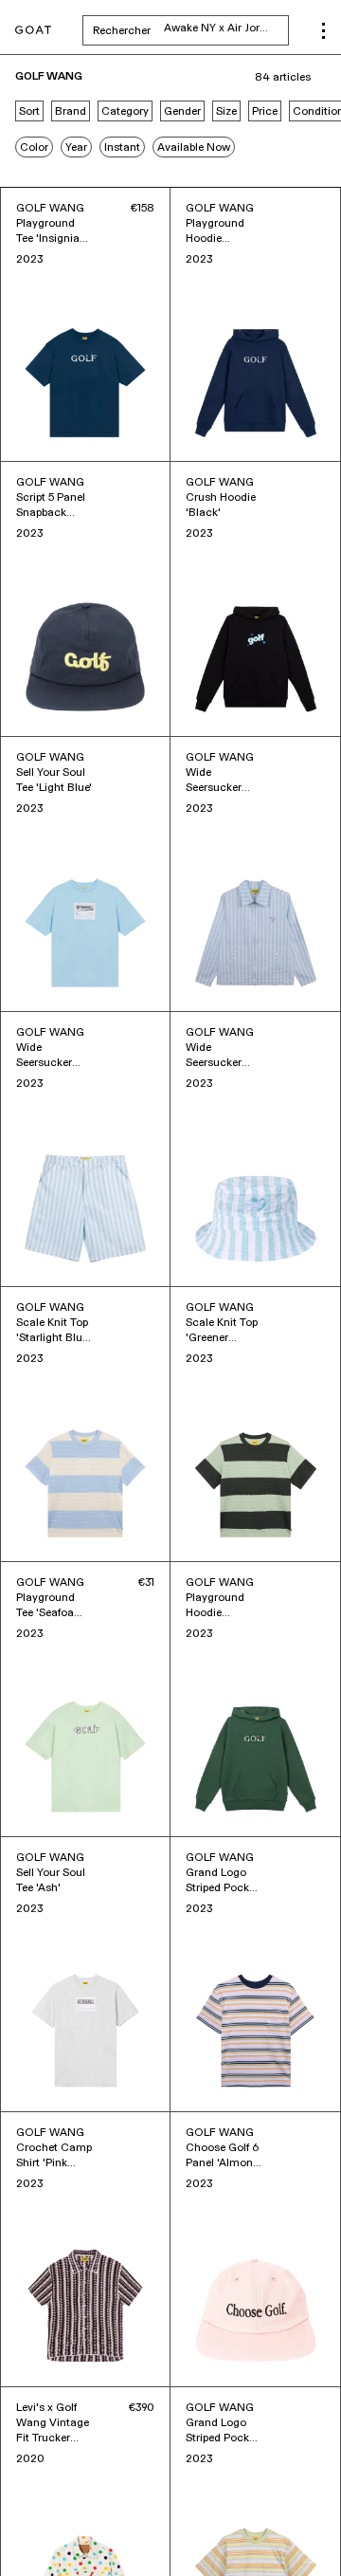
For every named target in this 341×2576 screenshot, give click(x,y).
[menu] (323, 31)
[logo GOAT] (33, 31)
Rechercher (191, 30)
